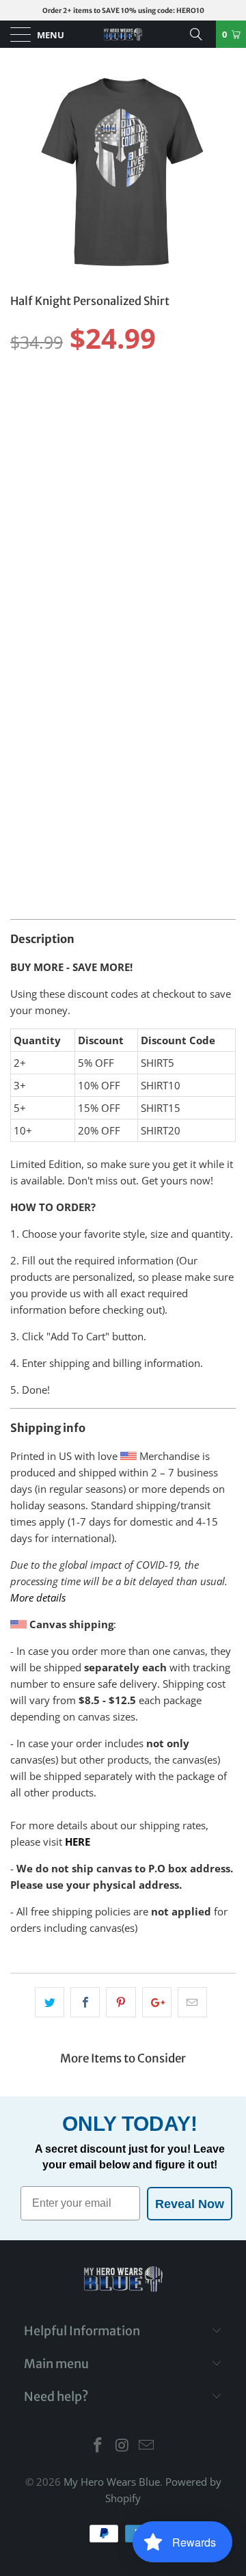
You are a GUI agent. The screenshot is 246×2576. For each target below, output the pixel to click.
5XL (62, 432)
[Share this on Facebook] (85, 2002)
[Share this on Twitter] (50, 2002)
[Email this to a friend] (192, 2002)
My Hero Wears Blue (112, 2482)
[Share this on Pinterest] (121, 2002)
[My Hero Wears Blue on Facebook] (98, 2446)
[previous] (25, 171)
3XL (199, 398)
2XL (162, 398)
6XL (98, 432)
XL (127, 398)
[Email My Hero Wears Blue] (147, 2446)
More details (38, 1597)
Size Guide (202, 374)
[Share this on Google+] (157, 2002)
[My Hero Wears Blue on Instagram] (122, 2446)
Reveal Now (190, 2204)
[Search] (201, 34)
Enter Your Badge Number (75, 672)
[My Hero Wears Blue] (123, 34)
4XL (26, 432)
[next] (221, 171)
